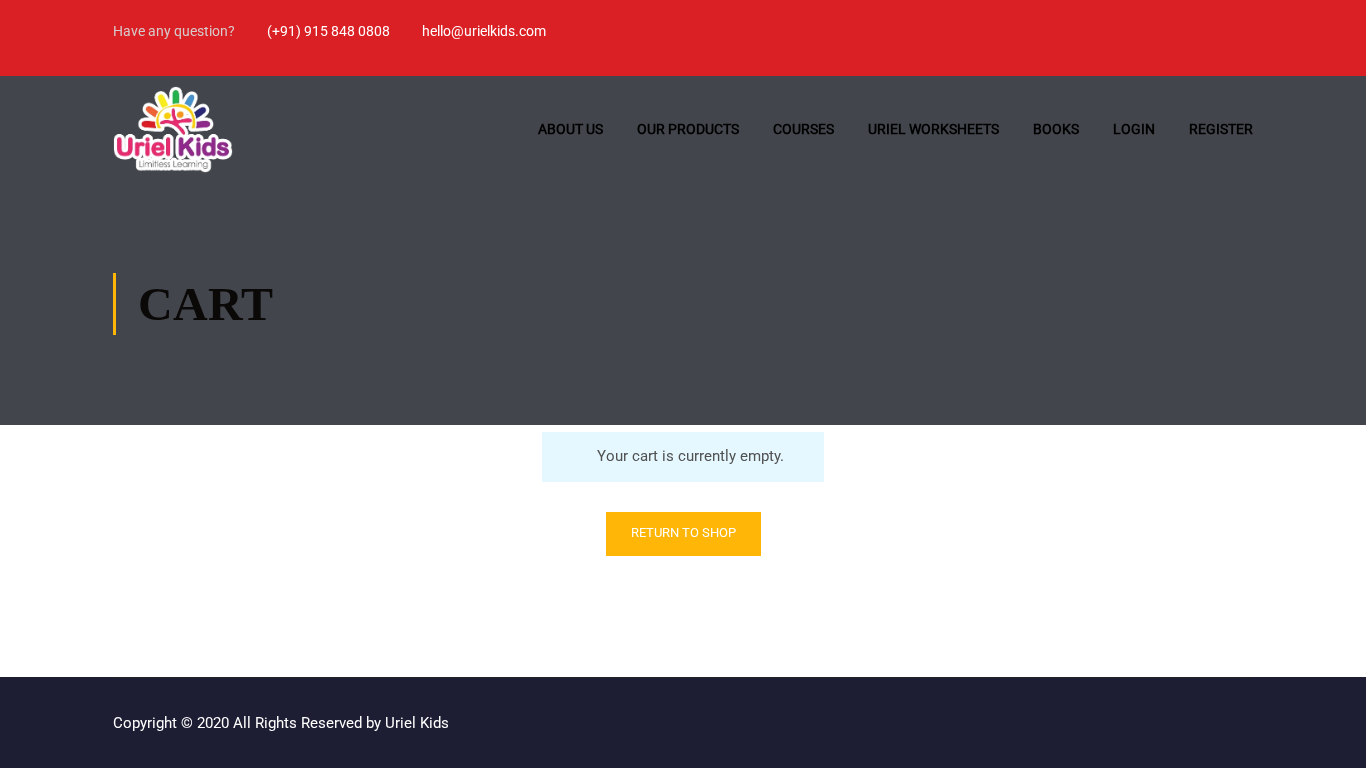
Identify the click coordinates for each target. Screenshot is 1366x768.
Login (1134, 129)
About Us (570, 129)
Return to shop (683, 532)
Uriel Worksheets (933, 129)
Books (1056, 129)
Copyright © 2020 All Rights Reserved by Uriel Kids (281, 723)
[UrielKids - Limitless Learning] (173, 129)
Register (1221, 129)
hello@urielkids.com (484, 31)
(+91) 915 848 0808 (328, 31)
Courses (803, 129)
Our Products (688, 129)
